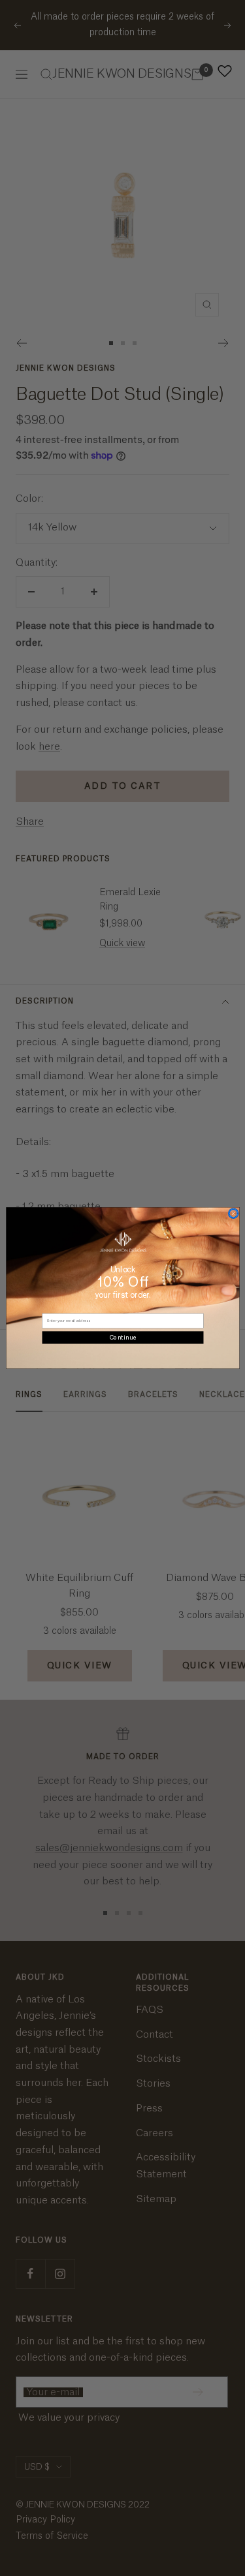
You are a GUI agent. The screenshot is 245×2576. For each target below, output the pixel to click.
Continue (123, 1337)
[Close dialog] (233, 1213)
